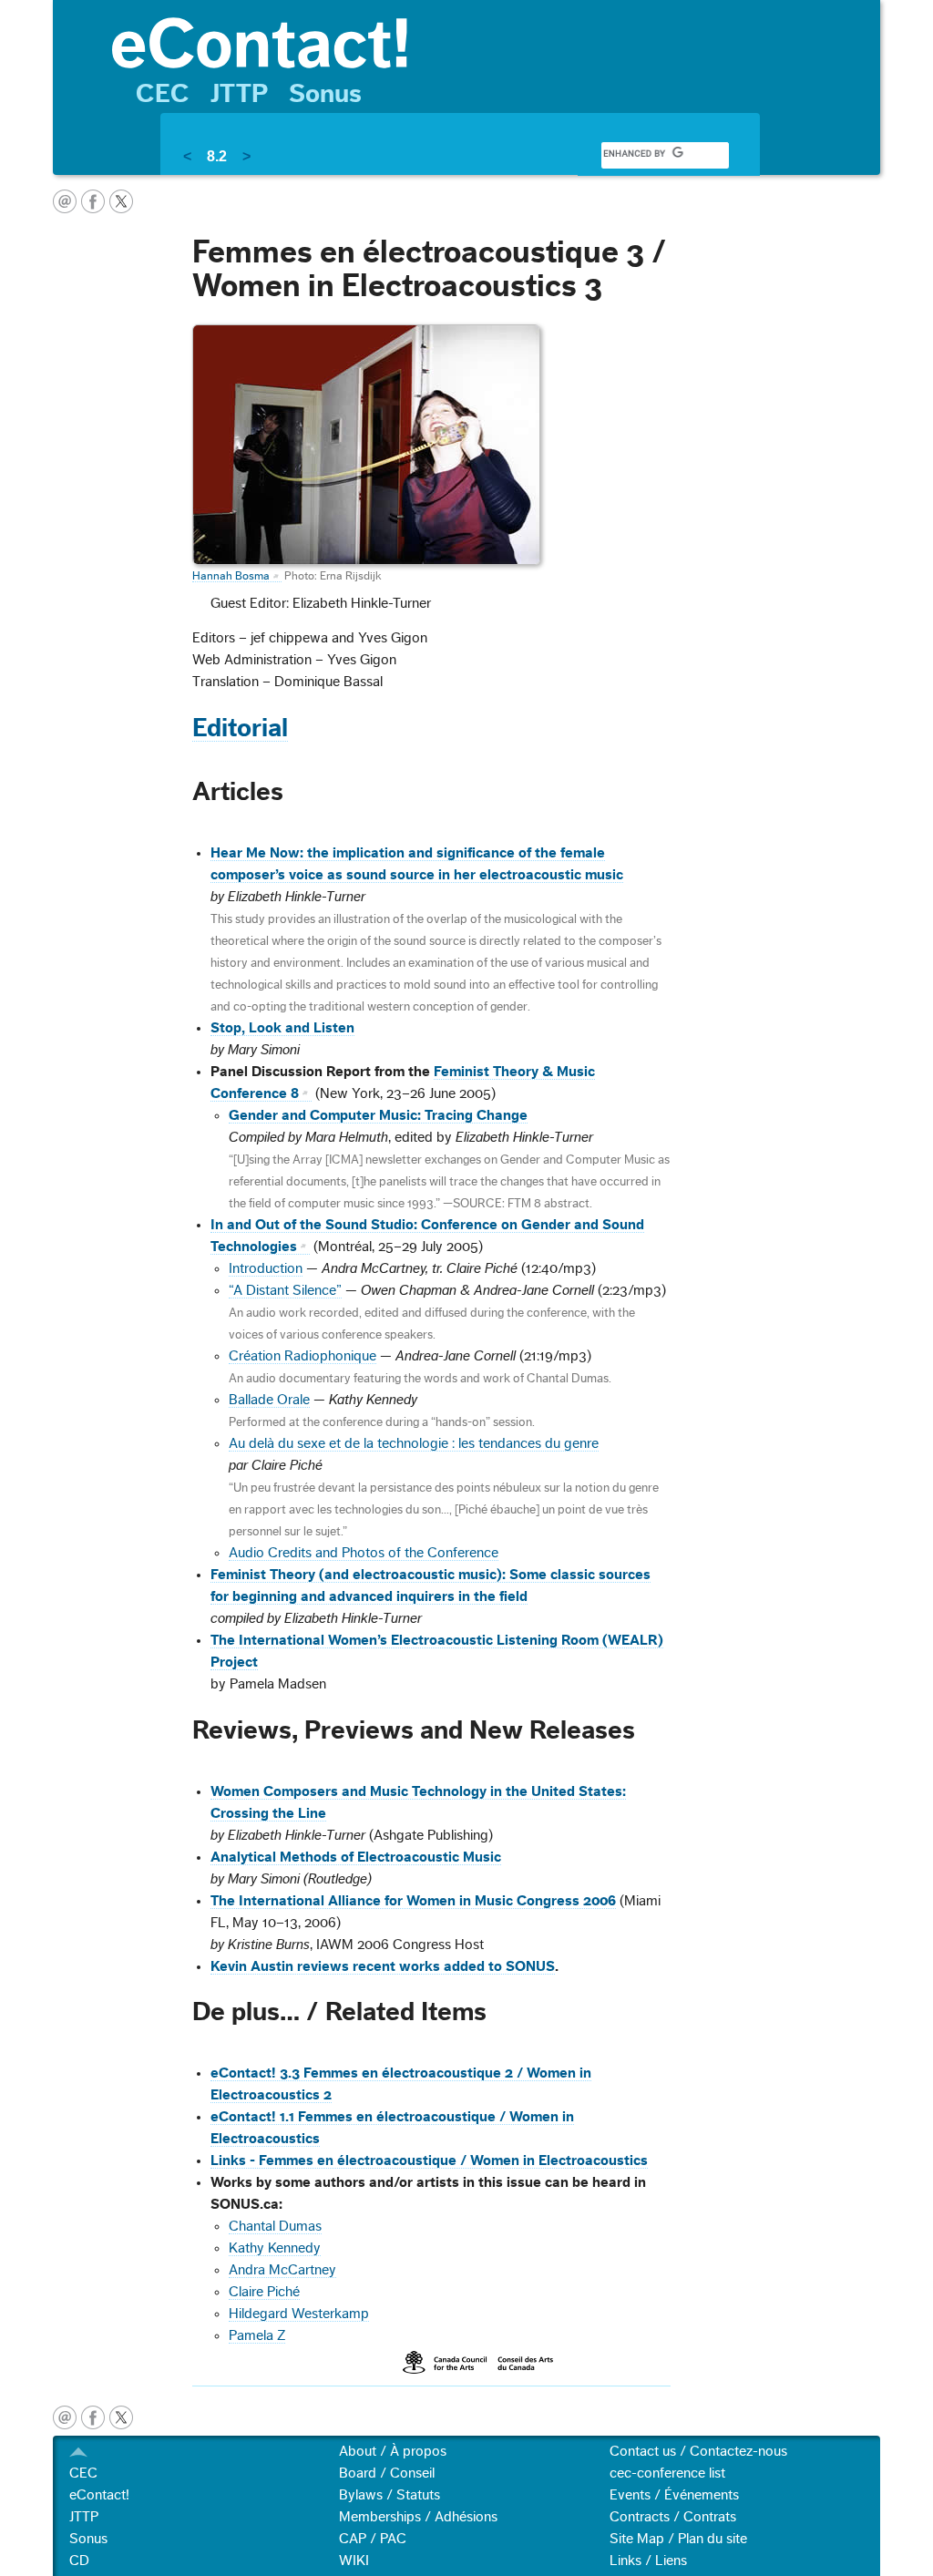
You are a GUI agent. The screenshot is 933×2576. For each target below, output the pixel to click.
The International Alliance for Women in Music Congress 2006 (413, 1901)
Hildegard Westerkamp (299, 2314)
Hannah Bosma (231, 576)
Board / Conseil (387, 2473)
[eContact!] (487, 41)
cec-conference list (667, 2473)
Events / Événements (674, 2495)
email (65, 201)
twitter (121, 201)
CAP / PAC (373, 2539)
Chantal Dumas (275, 2226)
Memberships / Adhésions (418, 2517)
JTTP (239, 94)
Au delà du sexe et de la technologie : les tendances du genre (414, 1443)
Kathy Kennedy (275, 2248)
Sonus (325, 94)
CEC (163, 94)
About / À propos (393, 2451)
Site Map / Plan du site (678, 2539)
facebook (93, 201)
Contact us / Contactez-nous (698, 2451)
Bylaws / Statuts (390, 2495)
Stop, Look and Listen (282, 1028)
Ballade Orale (269, 1400)
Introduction (266, 1268)
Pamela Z (257, 2335)
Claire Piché (264, 2292)
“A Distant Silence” (285, 1290)
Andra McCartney (282, 2270)
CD (79, 2561)
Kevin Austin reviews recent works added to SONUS (383, 1966)
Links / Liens (648, 2561)
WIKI (354, 2561)
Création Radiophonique (302, 1356)
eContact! (99, 2495)
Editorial (240, 728)
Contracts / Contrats (673, 2517)
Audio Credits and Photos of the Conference (364, 1553)
